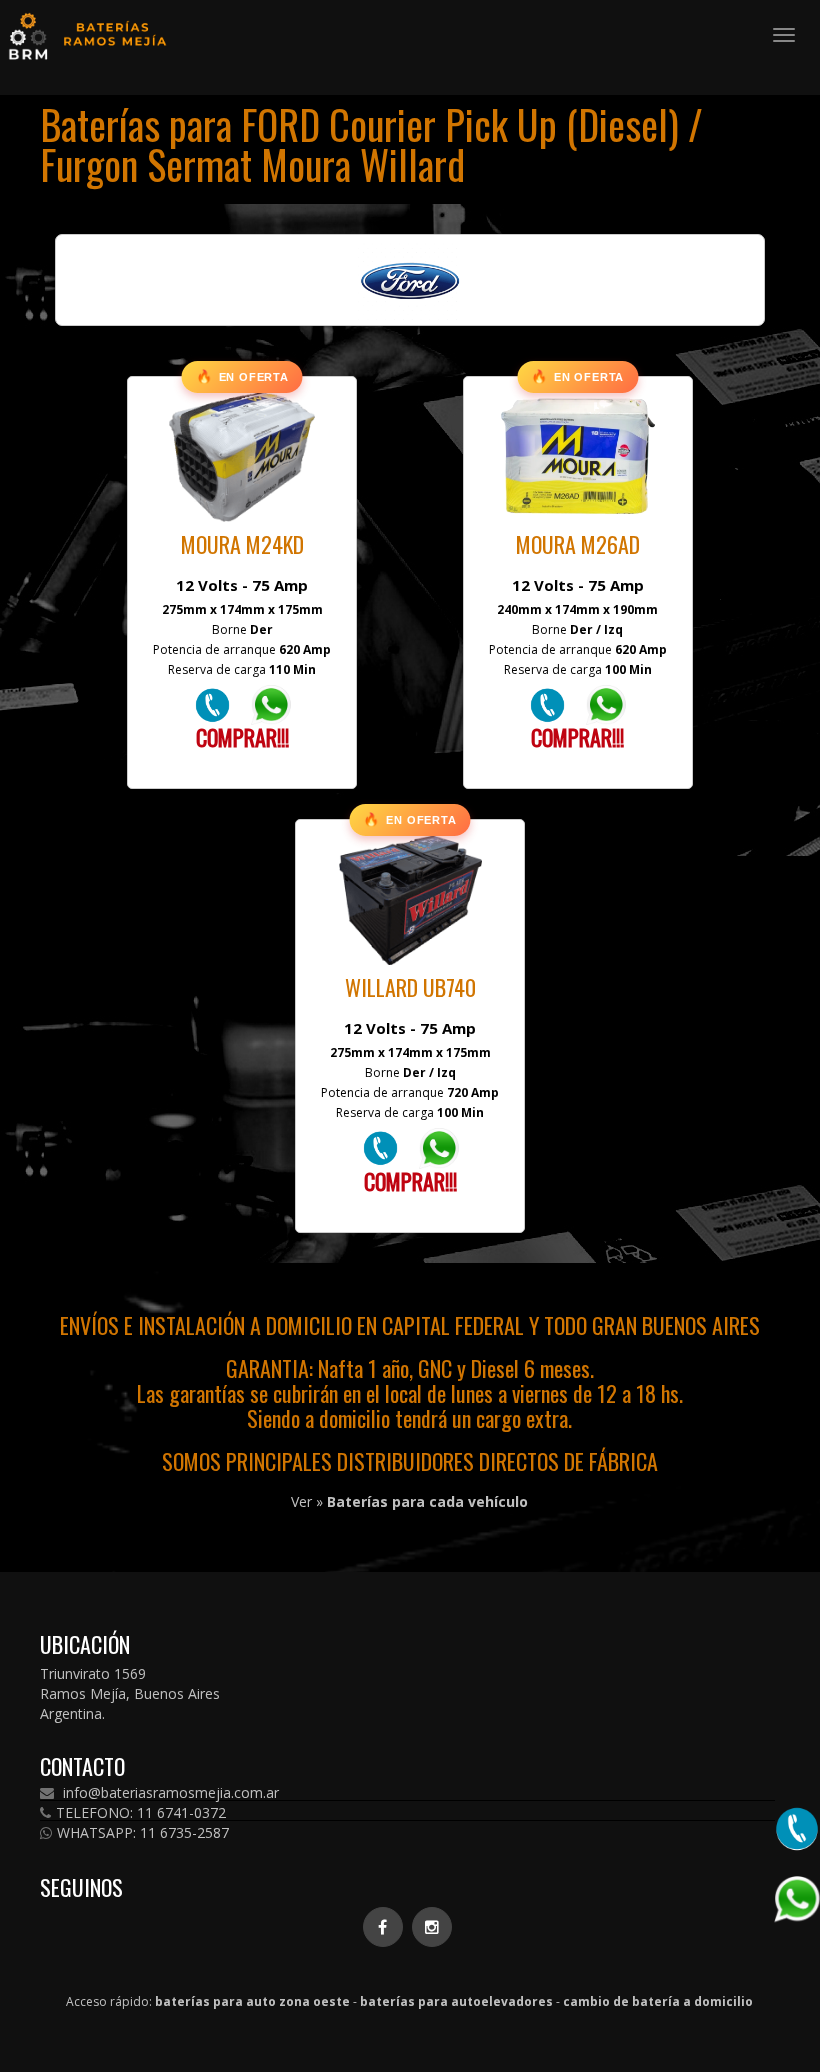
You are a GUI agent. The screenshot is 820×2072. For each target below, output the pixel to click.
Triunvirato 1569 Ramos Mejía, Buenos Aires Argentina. (130, 1693)
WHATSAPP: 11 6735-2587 (143, 1833)
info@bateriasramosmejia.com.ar (169, 1793)
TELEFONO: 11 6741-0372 (141, 1813)
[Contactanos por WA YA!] (271, 703)
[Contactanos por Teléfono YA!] (212, 703)
